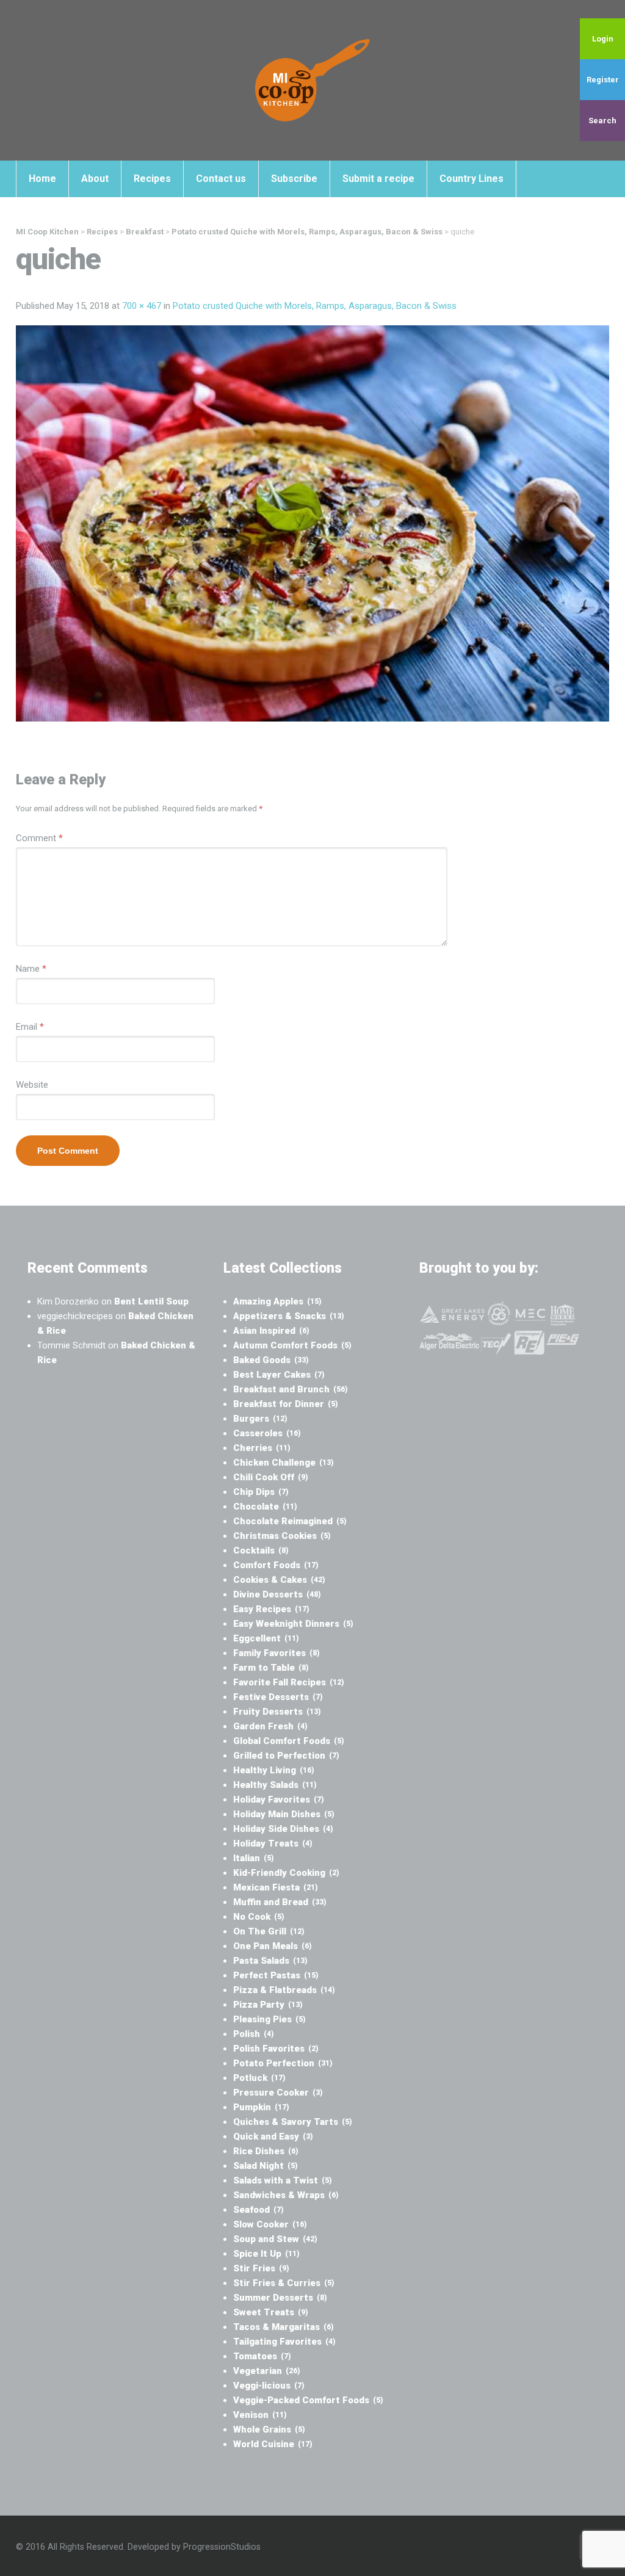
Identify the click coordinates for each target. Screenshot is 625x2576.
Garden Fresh (270, 1726)
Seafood (258, 2210)
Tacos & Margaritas (284, 2327)
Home (42, 179)
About (95, 179)
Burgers (260, 1419)
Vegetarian (267, 2371)
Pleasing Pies (269, 2019)
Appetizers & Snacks (289, 1316)
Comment (39, 838)
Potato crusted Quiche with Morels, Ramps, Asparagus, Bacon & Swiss (315, 306)
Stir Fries (261, 2268)
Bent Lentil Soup (151, 1301)
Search (602, 121)
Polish (254, 2034)
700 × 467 (142, 306)
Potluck (259, 2078)
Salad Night (266, 2166)
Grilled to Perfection (286, 1756)
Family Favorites (276, 1653)
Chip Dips (261, 1492)
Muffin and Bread (280, 1902)
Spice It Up (266, 2254)
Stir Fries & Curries (284, 2283)
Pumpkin (261, 2107)
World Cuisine (273, 2444)
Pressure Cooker (278, 2093)
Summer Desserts (280, 2298)
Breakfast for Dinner (286, 1404)
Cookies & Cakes (279, 1580)
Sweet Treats (271, 2312)
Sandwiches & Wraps (286, 2195)
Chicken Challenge (284, 1463)
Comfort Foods (276, 1565)
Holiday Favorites (279, 1800)
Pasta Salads (270, 1961)
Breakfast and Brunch (291, 1389)
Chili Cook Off (271, 1477)
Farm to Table (271, 1668)
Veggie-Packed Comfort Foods (308, 2400)
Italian (254, 1858)
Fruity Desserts (277, 1712)
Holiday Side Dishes (283, 1829)
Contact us (221, 179)
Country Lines (471, 179)
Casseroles (267, 1433)
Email (30, 1027)
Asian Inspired (271, 1331)
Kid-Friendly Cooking (286, 1873)
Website (32, 1085)
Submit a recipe (378, 179)
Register (603, 80)
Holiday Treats (273, 1843)
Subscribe (294, 179)
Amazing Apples (277, 1301)
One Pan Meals (273, 1946)
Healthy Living (274, 1770)
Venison (260, 2415)
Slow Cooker (270, 2224)
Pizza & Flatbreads (284, 1990)
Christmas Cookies (282, 1536)
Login (603, 39)
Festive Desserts (278, 1697)
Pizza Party (268, 2005)
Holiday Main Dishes (284, 1814)
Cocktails (261, 1550)
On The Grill (269, 1931)
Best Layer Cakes (279, 1375)
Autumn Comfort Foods (292, 1345)
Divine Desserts (277, 1594)
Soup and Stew (275, 2239)
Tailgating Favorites (284, 2342)
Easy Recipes (271, 1609)
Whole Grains (269, 2429)
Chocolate (265, 1507)
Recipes (152, 179)
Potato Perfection (283, 2063)
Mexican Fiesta (276, 1887)
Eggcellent (266, 1638)
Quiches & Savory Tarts (293, 2122)
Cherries (262, 1448)
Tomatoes (262, 2356)
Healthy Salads (275, 1785)
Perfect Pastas (276, 1975)
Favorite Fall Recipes (289, 1682)
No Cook (259, 1917)
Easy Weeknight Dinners (293, 1624)
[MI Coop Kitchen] (312, 80)
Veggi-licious (269, 2386)
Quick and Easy (273, 2136)
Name (31, 969)
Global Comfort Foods (289, 1741)
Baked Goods (271, 1360)
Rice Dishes (266, 2151)
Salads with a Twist (283, 2180)
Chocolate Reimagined (290, 1521)
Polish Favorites (276, 2049)
